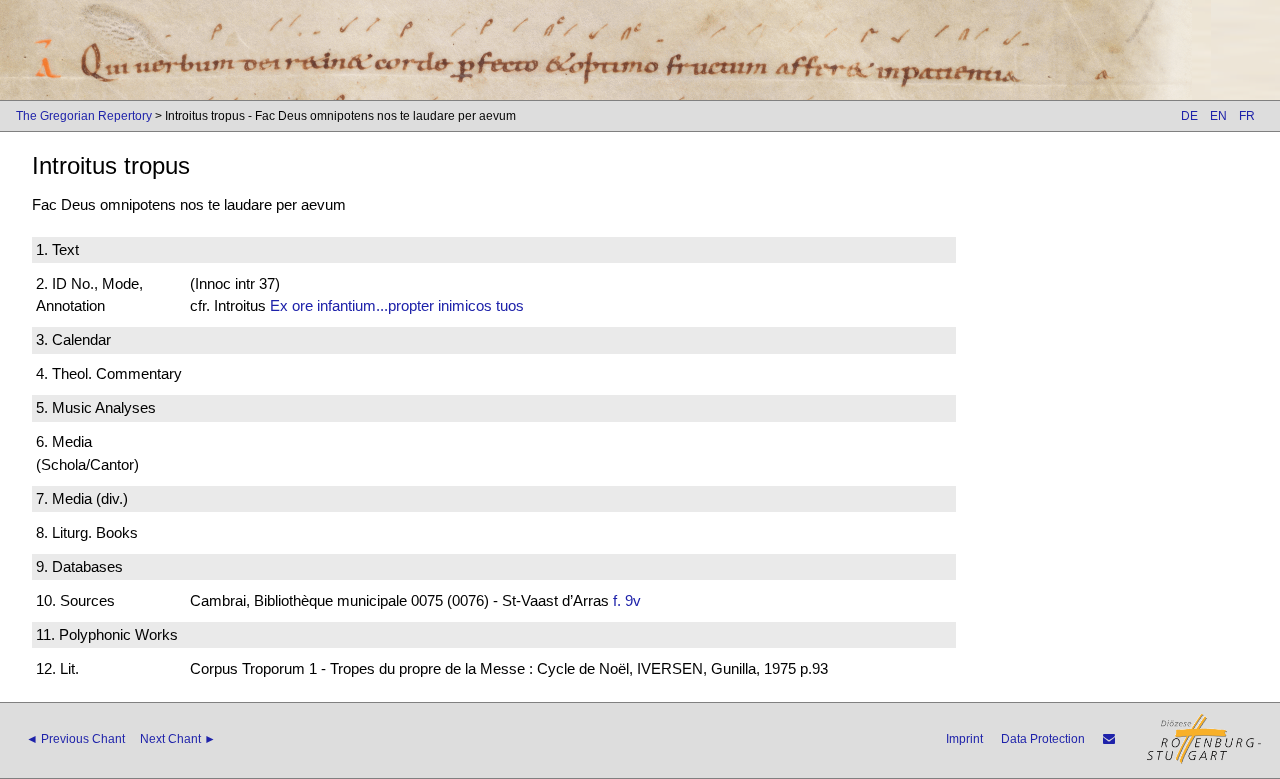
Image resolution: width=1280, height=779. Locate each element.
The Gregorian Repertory (84, 116)
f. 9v (627, 600)
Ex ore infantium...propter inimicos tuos (397, 305)
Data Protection (1043, 739)
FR (1247, 116)
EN (1218, 116)
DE (1189, 116)
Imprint (964, 739)
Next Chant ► (178, 739)
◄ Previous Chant (75, 739)
